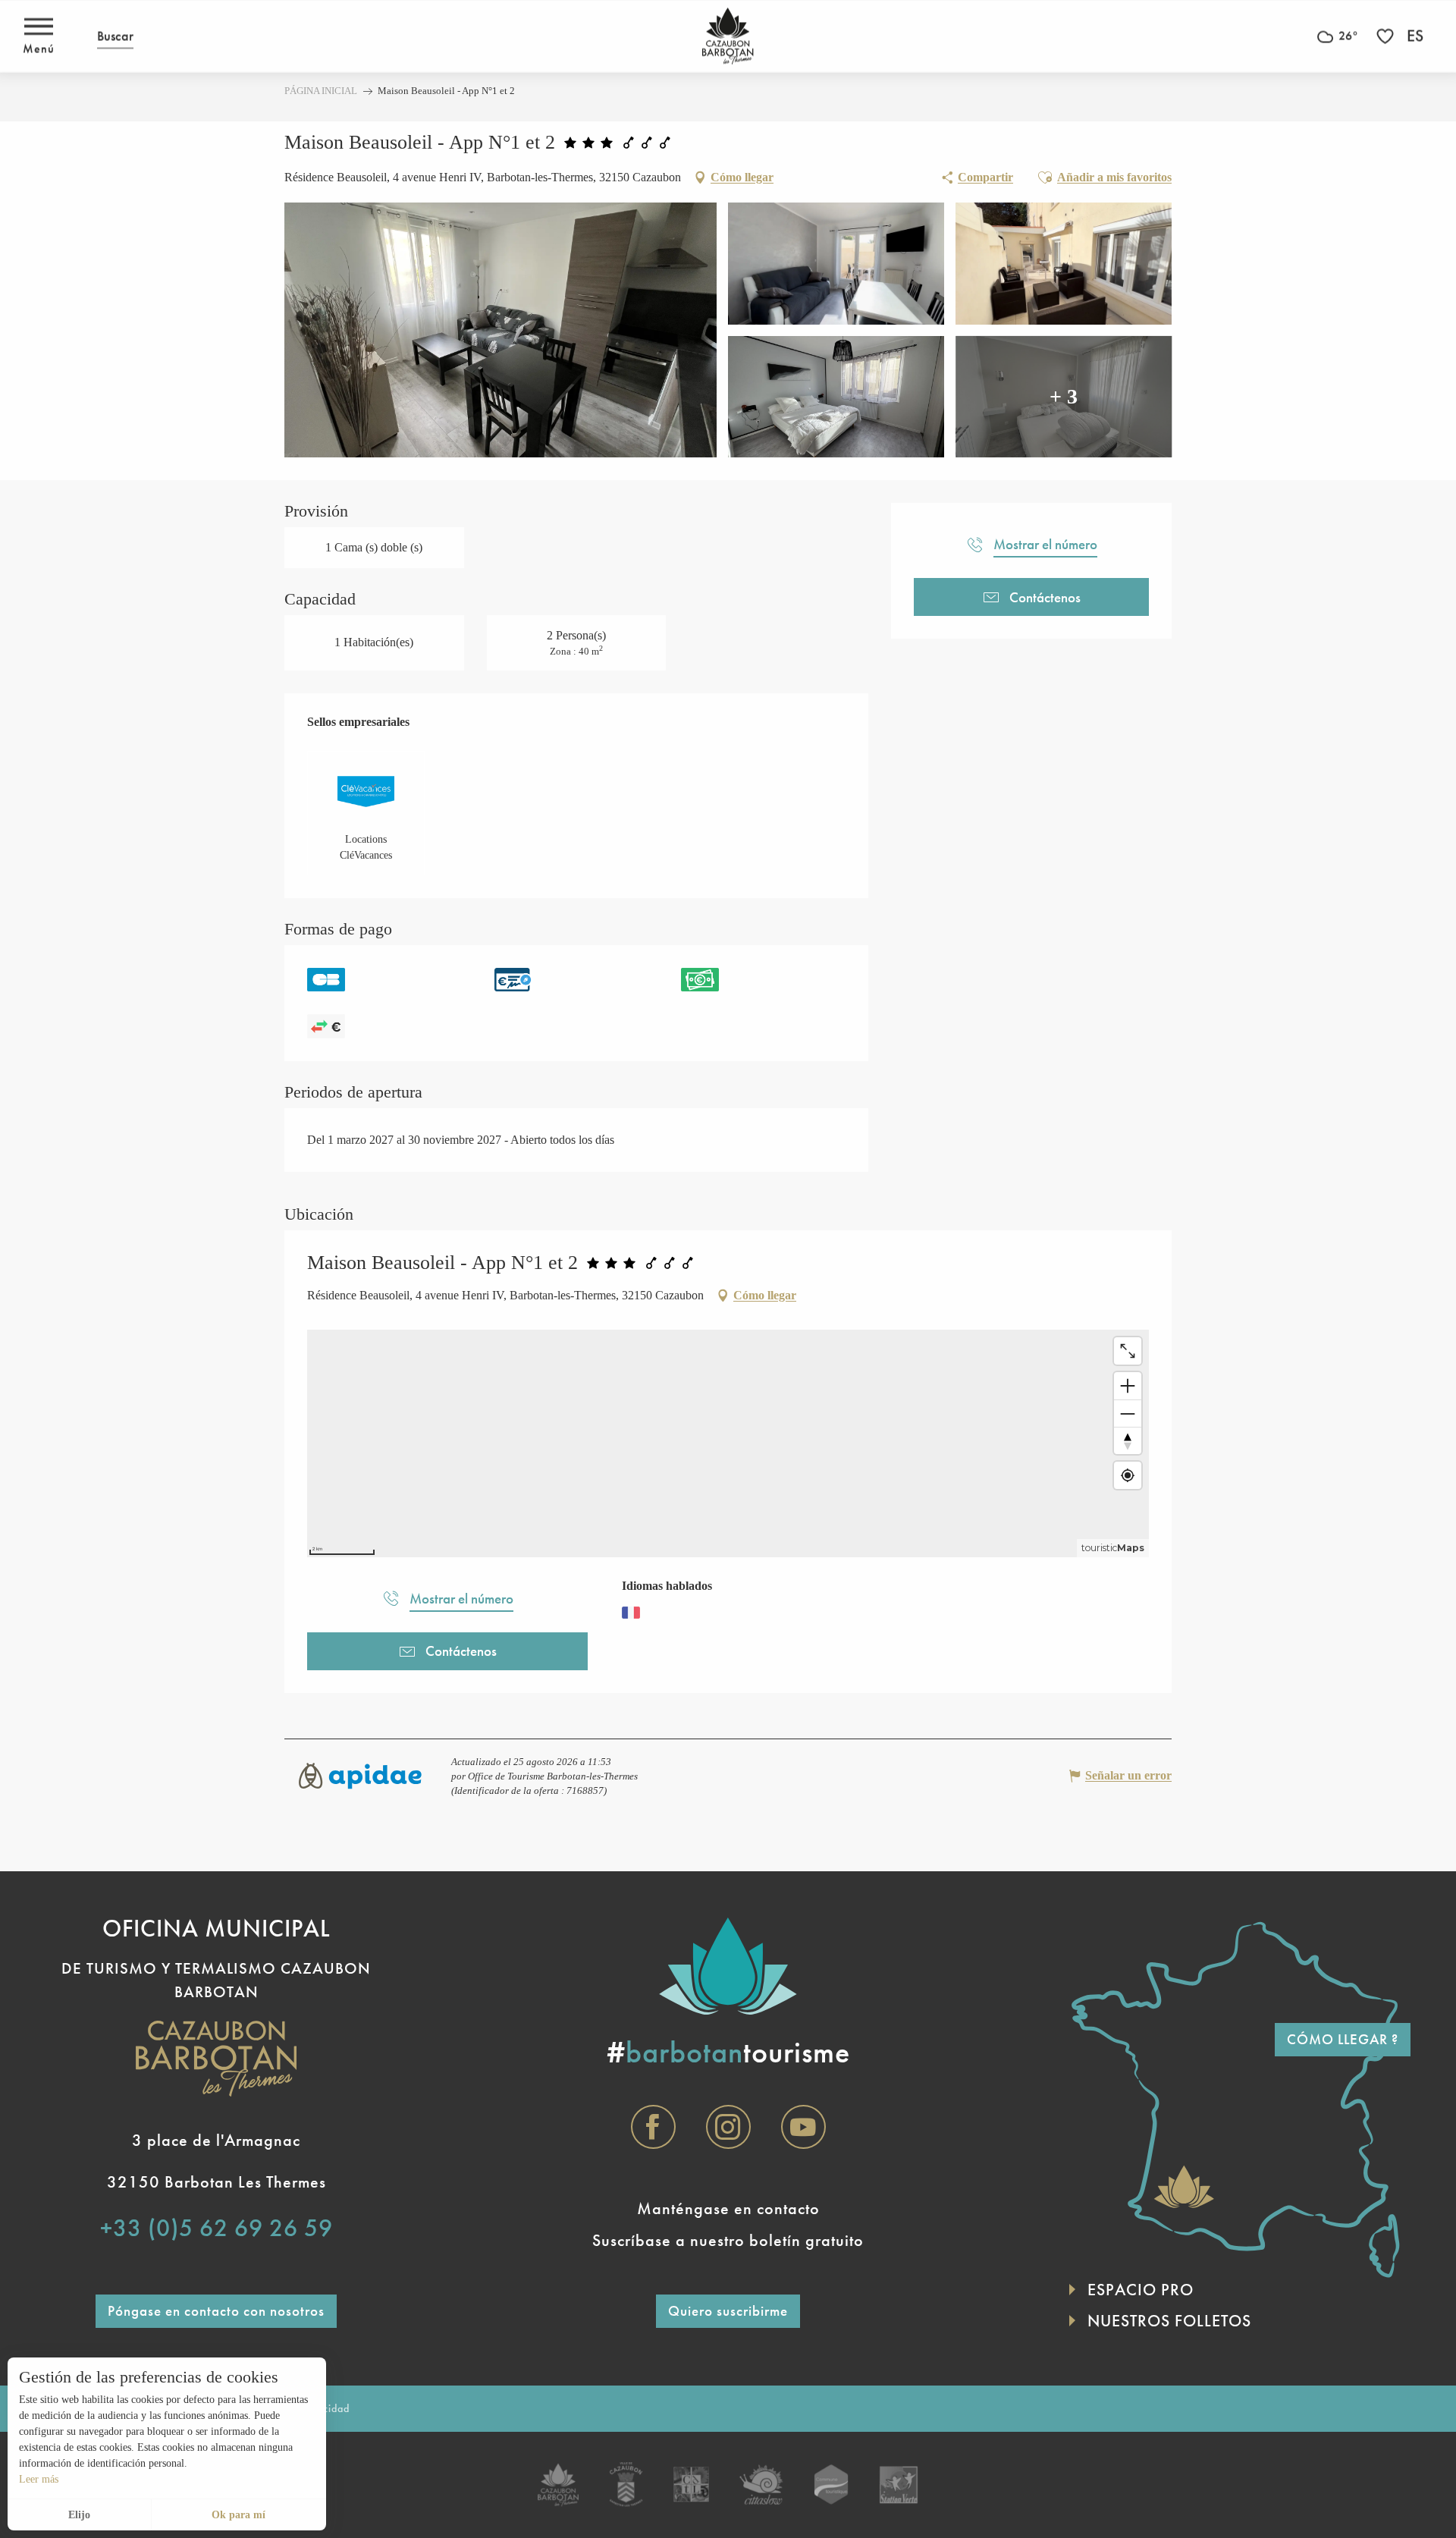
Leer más (39, 2479)
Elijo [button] (79, 2515)
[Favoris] (1387, 36)
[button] (115, 36)
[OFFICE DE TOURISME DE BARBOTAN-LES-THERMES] (728, 36)
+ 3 (1064, 396)
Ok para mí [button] (238, 2515)
